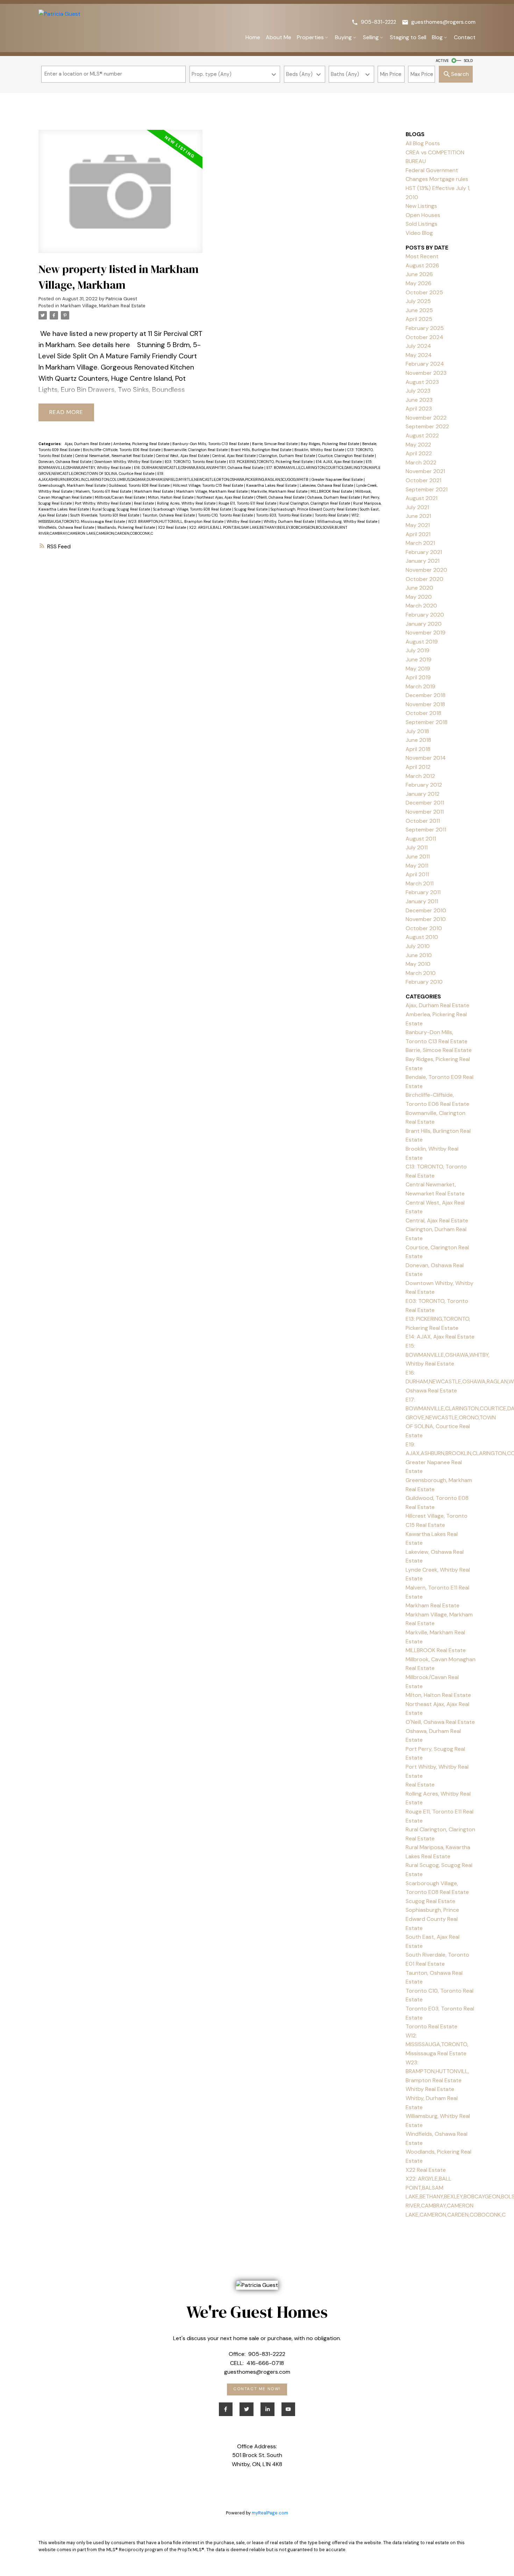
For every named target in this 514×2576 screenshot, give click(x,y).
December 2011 (425, 803)
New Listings (421, 206)
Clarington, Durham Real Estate (287, 456)
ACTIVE (442, 61)
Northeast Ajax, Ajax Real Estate (225, 497)
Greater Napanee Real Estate (338, 479)
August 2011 (421, 839)
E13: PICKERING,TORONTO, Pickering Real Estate (271, 462)
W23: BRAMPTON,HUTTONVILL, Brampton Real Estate (176, 521)
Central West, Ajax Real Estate (183, 456)
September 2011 (426, 830)
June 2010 (419, 955)
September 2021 (427, 489)
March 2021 (420, 543)
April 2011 (417, 874)
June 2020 (419, 588)
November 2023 (426, 373)
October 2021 (423, 480)
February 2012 (424, 785)
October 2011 (423, 821)
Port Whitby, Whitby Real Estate (103, 503)
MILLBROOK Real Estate (332, 491)
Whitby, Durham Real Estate (289, 521)
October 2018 (423, 713)
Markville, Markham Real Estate (280, 491)
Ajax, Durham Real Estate (88, 444)
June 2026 (419, 274)
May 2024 (419, 355)
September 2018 (427, 722)
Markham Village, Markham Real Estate (103, 306)
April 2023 (419, 409)
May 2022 (418, 445)
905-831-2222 (379, 22)
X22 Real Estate (173, 527)
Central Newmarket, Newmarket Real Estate (115, 456)
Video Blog (419, 233)
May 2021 (418, 525)
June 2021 (418, 516)
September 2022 (427, 426)
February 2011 (423, 892)
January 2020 (424, 624)
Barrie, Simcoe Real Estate (275, 444)
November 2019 (426, 633)
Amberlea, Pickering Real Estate (142, 444)
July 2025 (418, 301)
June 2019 (419, 659)
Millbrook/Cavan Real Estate (120, 497)
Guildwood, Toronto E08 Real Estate (140, 485)
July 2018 (417, 731)
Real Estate (144, 503)
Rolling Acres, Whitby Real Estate (187, 503)
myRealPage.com (270, 2513)
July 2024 (418, 346)
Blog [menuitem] (437, 37)
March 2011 (420, 883)
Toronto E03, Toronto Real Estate (284, 515)
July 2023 (418, 391)
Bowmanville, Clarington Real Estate (196, 450)
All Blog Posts (423, 143)
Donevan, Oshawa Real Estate (65, 462)
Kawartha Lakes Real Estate (272, 485)
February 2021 (424, 552)
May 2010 (418, 964)
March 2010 (421, 973)
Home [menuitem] (253, 37)
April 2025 (419, 319)
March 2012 (420, 776)
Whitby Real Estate (244, 521)
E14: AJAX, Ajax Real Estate (340, 462)
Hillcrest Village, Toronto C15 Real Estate (208, 485)
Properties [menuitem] (310, 37)
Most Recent (422, 256)
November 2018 (425, 704)
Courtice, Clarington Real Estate (347, 456)
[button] (374, 22)
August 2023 (422, 382)
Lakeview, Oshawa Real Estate (327, 485)
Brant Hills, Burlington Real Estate (262, 450)
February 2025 (425, 328)
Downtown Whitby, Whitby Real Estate (128, 462)
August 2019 (422, 642)
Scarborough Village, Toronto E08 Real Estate (193, 509)
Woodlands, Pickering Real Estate (127, 527)
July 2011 (417, 847)
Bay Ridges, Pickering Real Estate (330, 444)
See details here (104, 345)
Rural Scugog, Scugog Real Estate (122, 509)
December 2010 (426, 910)
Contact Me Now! (257, 2389)
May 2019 (418, 669)
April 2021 (418, 534)
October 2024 (424, 337)
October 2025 (424, 292)
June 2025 (419, 310)
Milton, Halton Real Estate (171, 497)
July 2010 (418, 946)
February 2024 (425, 364)
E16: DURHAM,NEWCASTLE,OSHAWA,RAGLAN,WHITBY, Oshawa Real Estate (199, 468)
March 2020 (421, 606)
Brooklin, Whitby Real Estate (320, 450)
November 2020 (426, 570)
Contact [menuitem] (465, 37)
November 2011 (425, 812)
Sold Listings (422, 224)
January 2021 (423, 561)
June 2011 (418, 857)
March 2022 (421, 462)
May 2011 (417, 866)
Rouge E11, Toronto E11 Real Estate (248, 503)
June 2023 (419, 400)
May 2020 (419, 597)
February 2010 (424, 982)
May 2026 (419, 283)
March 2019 (420, 686)
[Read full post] (120, 196)
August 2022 (422, 436)
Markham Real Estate (154, 491)
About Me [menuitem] (279, 37)
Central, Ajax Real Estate (234, 456)
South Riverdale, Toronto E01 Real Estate (105, 515)
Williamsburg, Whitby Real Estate (348, 521)
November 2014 (426, 758)
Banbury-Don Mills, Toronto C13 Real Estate (211, 444)
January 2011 (422, 901)
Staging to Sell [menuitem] (408, 37)
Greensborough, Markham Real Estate (73, 485)
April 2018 (418, 749)
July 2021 (417, 507)
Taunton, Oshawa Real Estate (169, 515)
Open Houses (423, 215)
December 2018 (426, 695)
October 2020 (424, 579)
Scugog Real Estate (251, 509)
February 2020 (425, 615)
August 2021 (422, 498)
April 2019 (418, 677)
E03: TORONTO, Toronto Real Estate (196, 462)
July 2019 (417, 650)
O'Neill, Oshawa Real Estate (281, 497)
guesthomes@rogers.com (443, 22)
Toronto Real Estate (332, 515)
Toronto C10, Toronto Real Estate (226, 515)
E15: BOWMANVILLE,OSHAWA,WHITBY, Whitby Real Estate (448, 1355)
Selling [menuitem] (371, 37)
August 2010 (422, 937)
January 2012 (423, 794)
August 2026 (422, 265)
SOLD (468, 61)
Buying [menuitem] (343, 37)
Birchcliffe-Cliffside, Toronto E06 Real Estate (122, 450)
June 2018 (418, 740)
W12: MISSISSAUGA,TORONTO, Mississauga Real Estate (437, 2044)
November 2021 (425, 471)
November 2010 (426, 919)
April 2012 (418, 767)
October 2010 (424, 928)
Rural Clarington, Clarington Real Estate (315, 503)
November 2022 (426, 418)
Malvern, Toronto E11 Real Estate (104, 491)
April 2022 (419, 453)
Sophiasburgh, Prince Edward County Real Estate (314, 509)
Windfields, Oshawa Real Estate (67, 527)
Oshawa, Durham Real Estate (334, 497)
